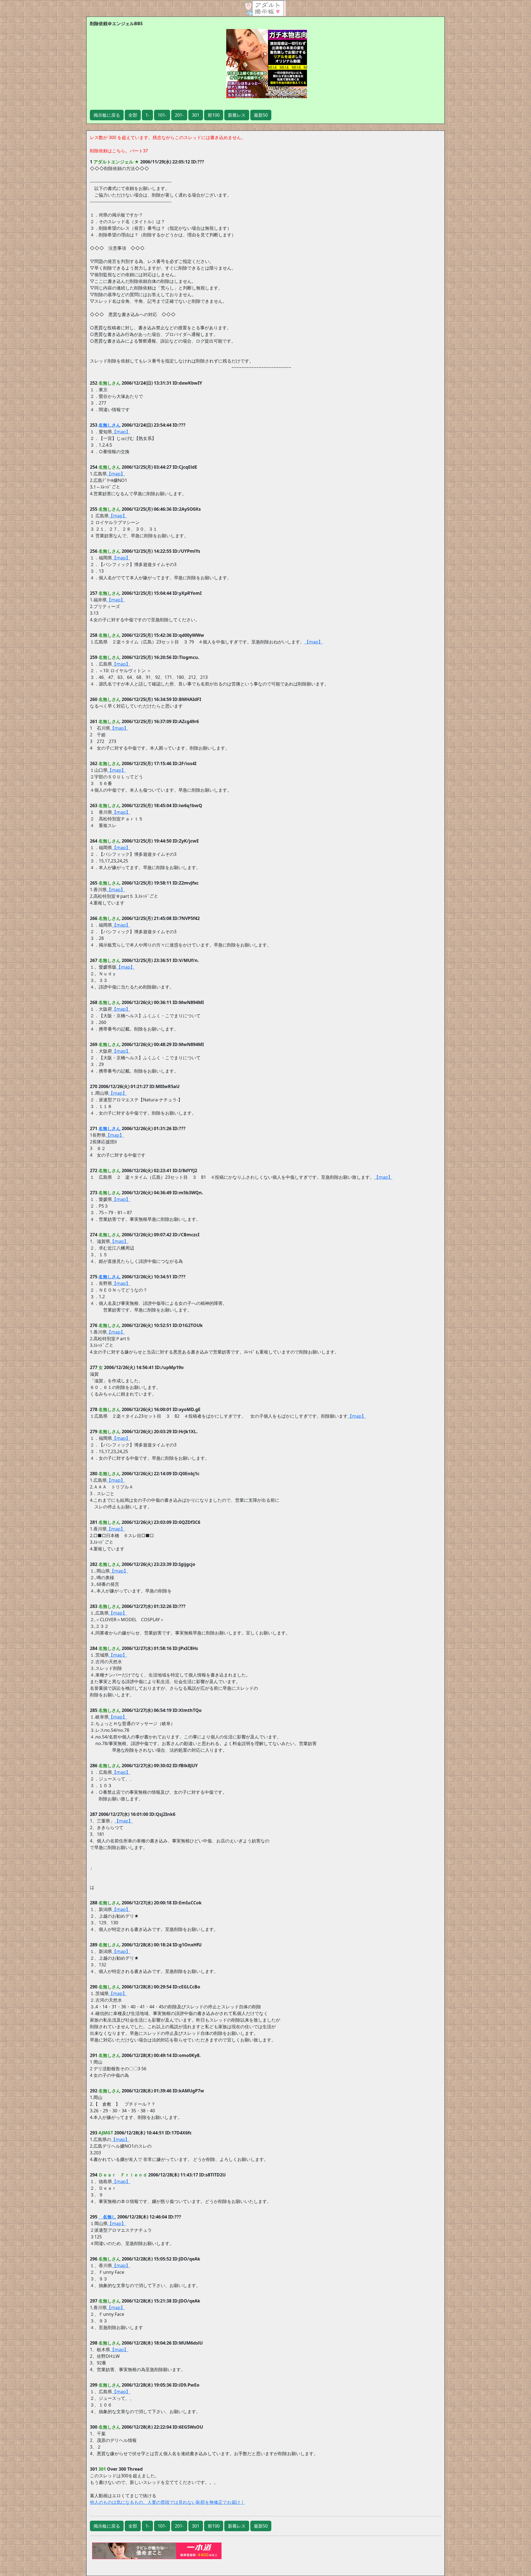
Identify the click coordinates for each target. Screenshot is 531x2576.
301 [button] (196, 115)
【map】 (121, 432)
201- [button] (179, 115)
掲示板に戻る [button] (107, 115)
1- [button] (147, 115)
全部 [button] (133, 115)
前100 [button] (214, 115)
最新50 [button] (261, 115)
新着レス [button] (237, 115)
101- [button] (162, 115)
